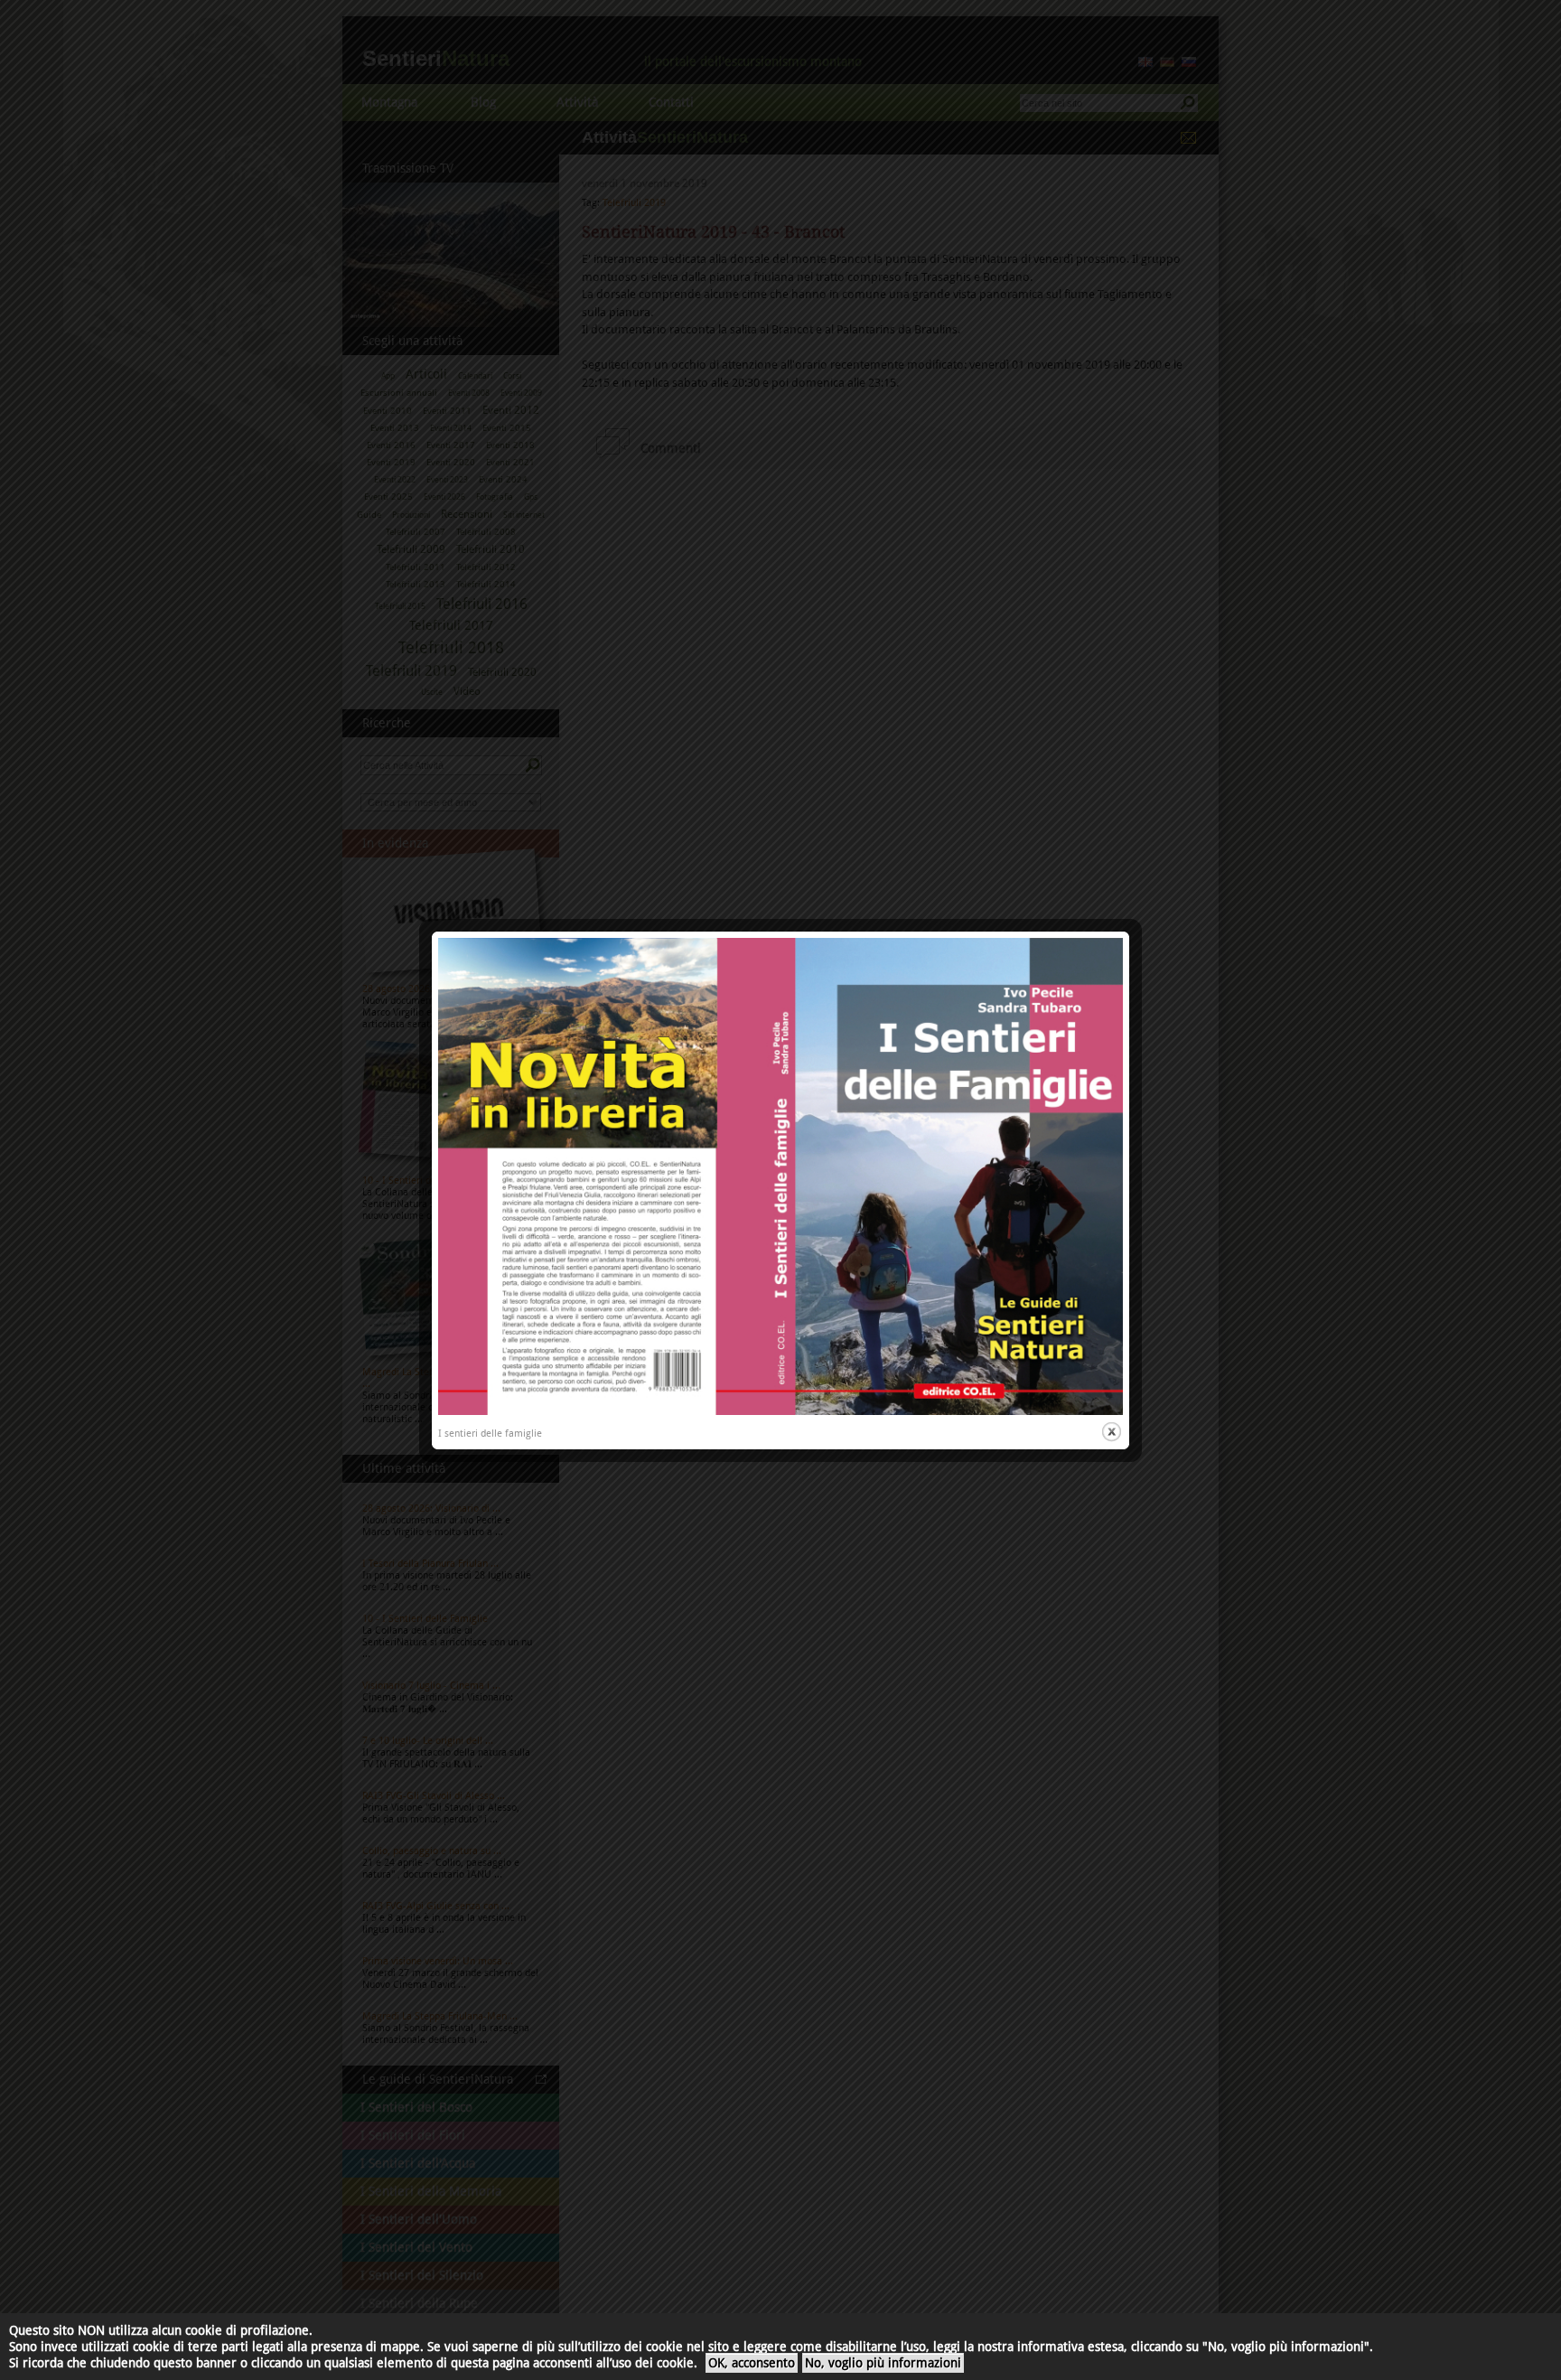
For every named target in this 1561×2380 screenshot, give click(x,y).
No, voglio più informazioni (883, 2363)
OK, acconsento (752, 2363)
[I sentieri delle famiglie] (780, 1412)
